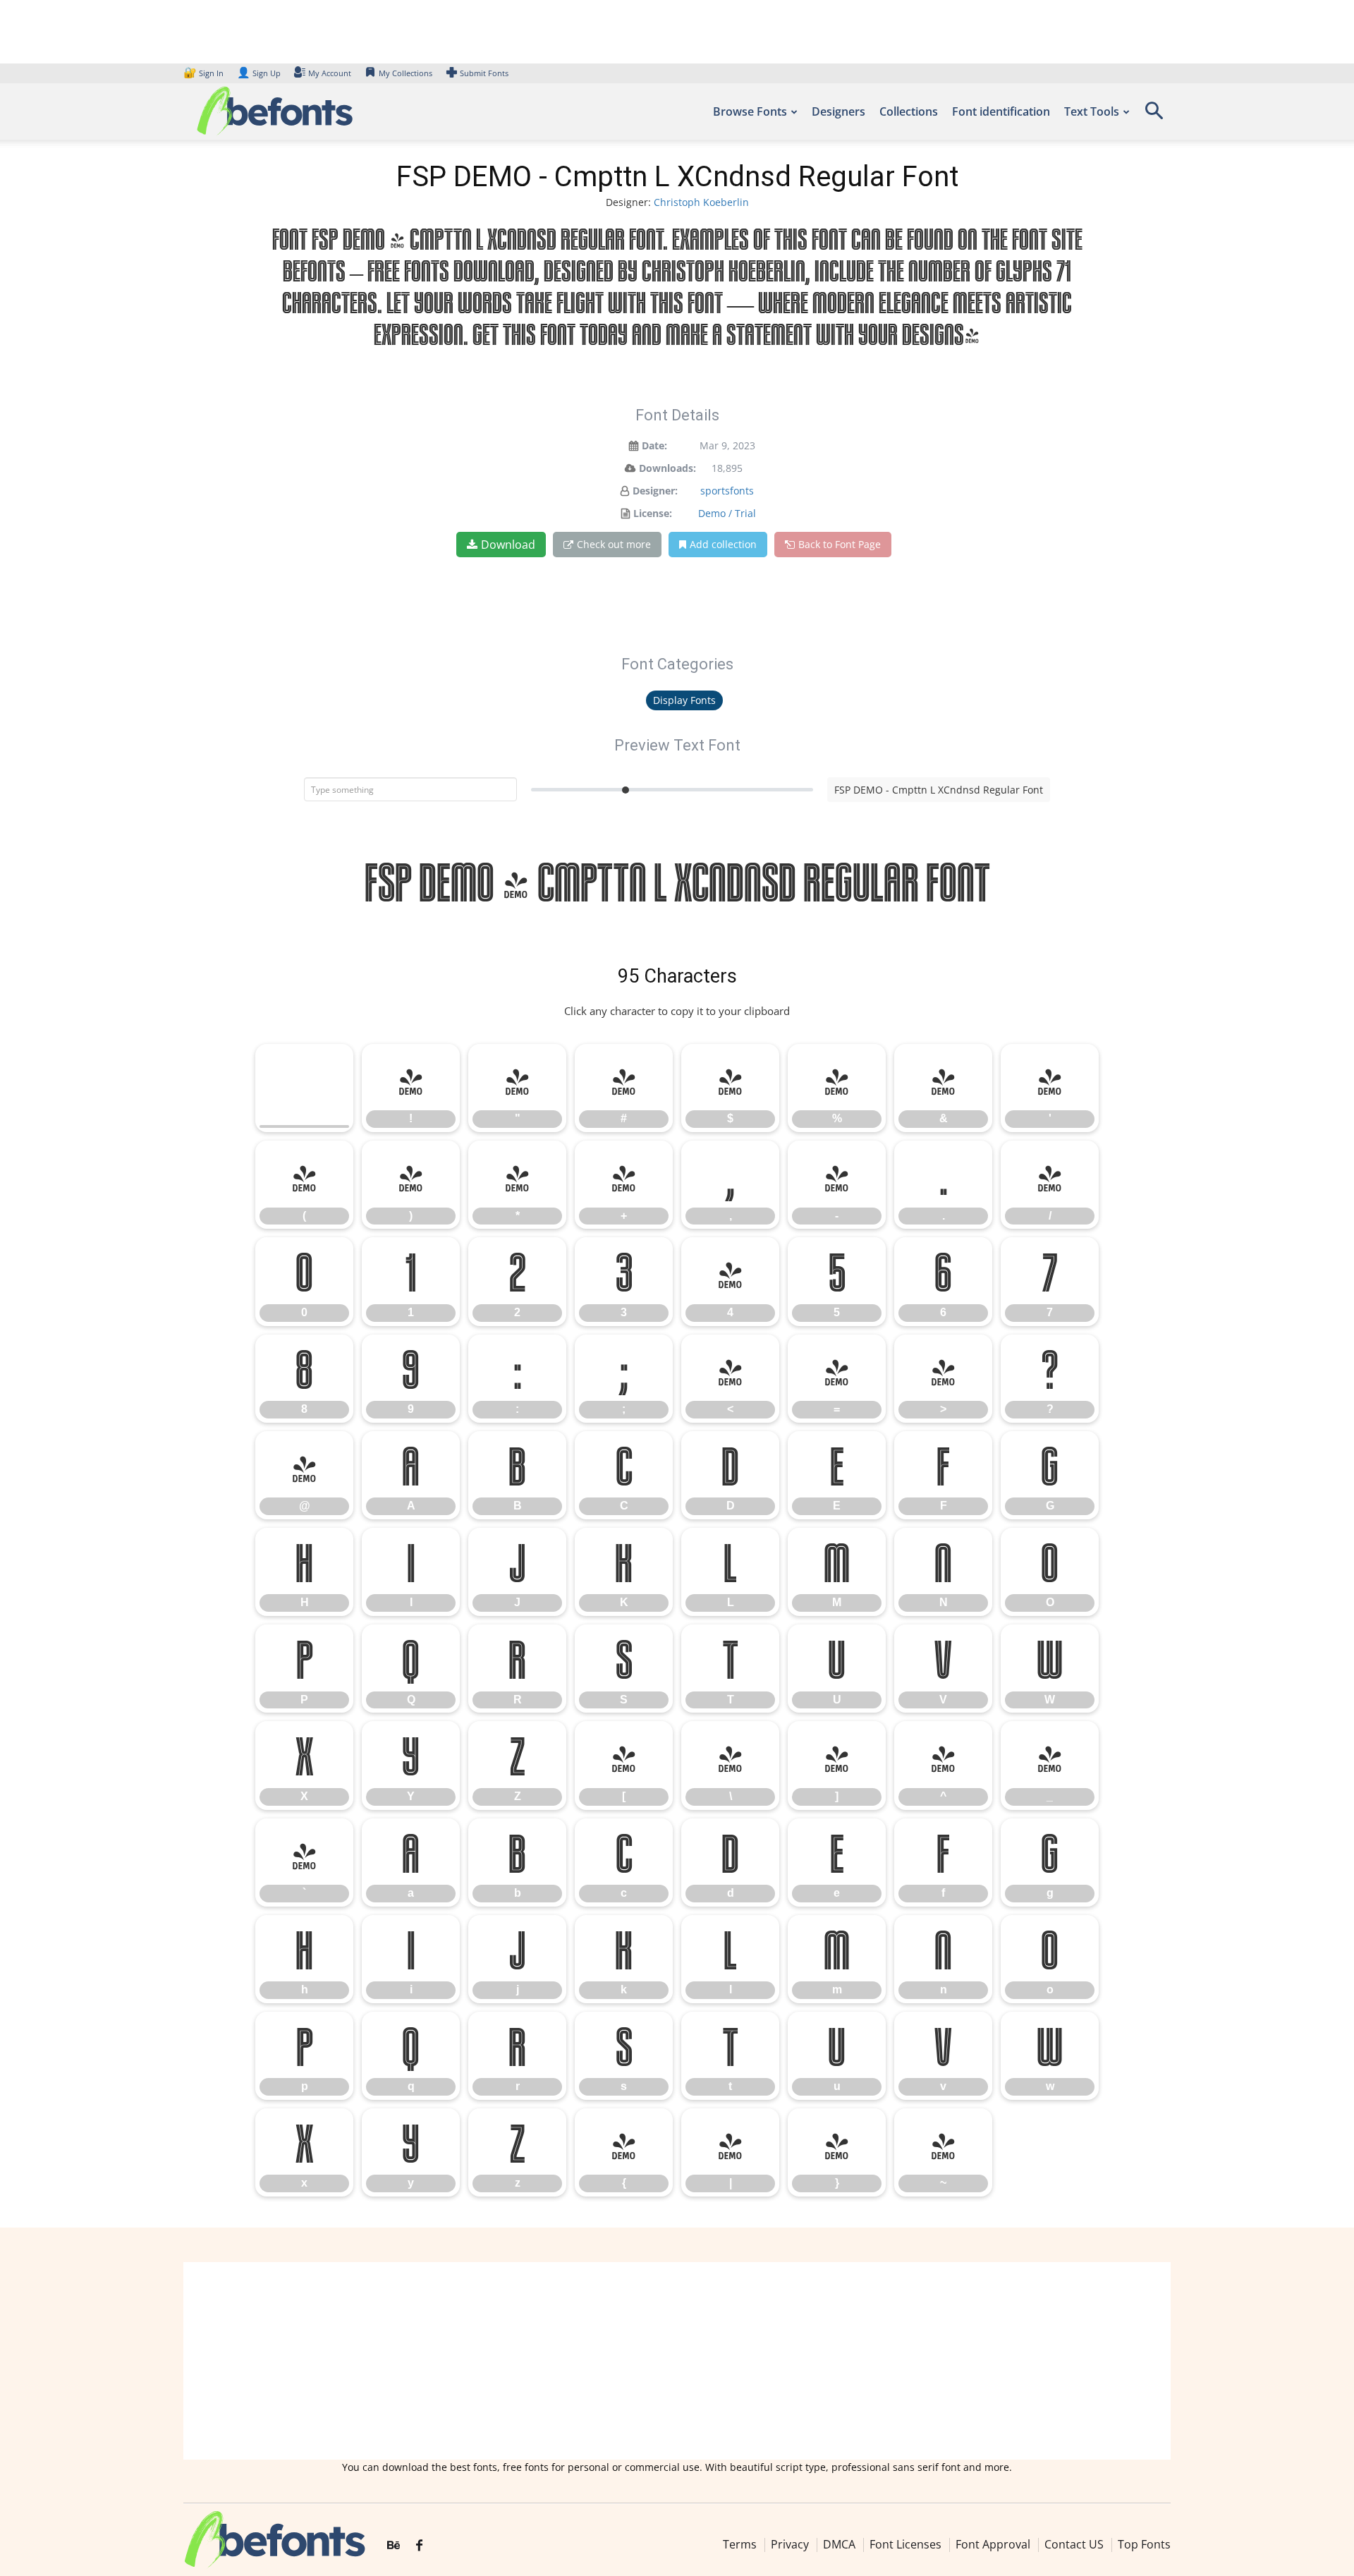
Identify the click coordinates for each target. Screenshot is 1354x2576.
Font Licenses (905, 2544)
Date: (654, 445)
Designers (838, 111)
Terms (740, 2544)
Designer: (655, 491)
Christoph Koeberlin (701, 202)
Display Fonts (684, 700)
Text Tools (1092, 111)
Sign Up (259, 73)
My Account (330, 73)
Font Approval (993, 2544)
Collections (909, 111)
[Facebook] (419, 2546)
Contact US (1074, 2544)
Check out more (614, 544)
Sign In (205, 73)
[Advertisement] (677, 2361)
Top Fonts (1144, 2544)
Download (508, 545)
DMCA (839, 2544)
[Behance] (394, 2546)
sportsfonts (727, 491)
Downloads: (667, 468)
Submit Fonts (484, 73)
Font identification (1001, 111)
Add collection (723, 544)
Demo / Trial (727, 513)
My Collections (405, 73)
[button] (1154, 115)
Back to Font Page (840, 544)
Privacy (790, 2544)
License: (653, 513)
